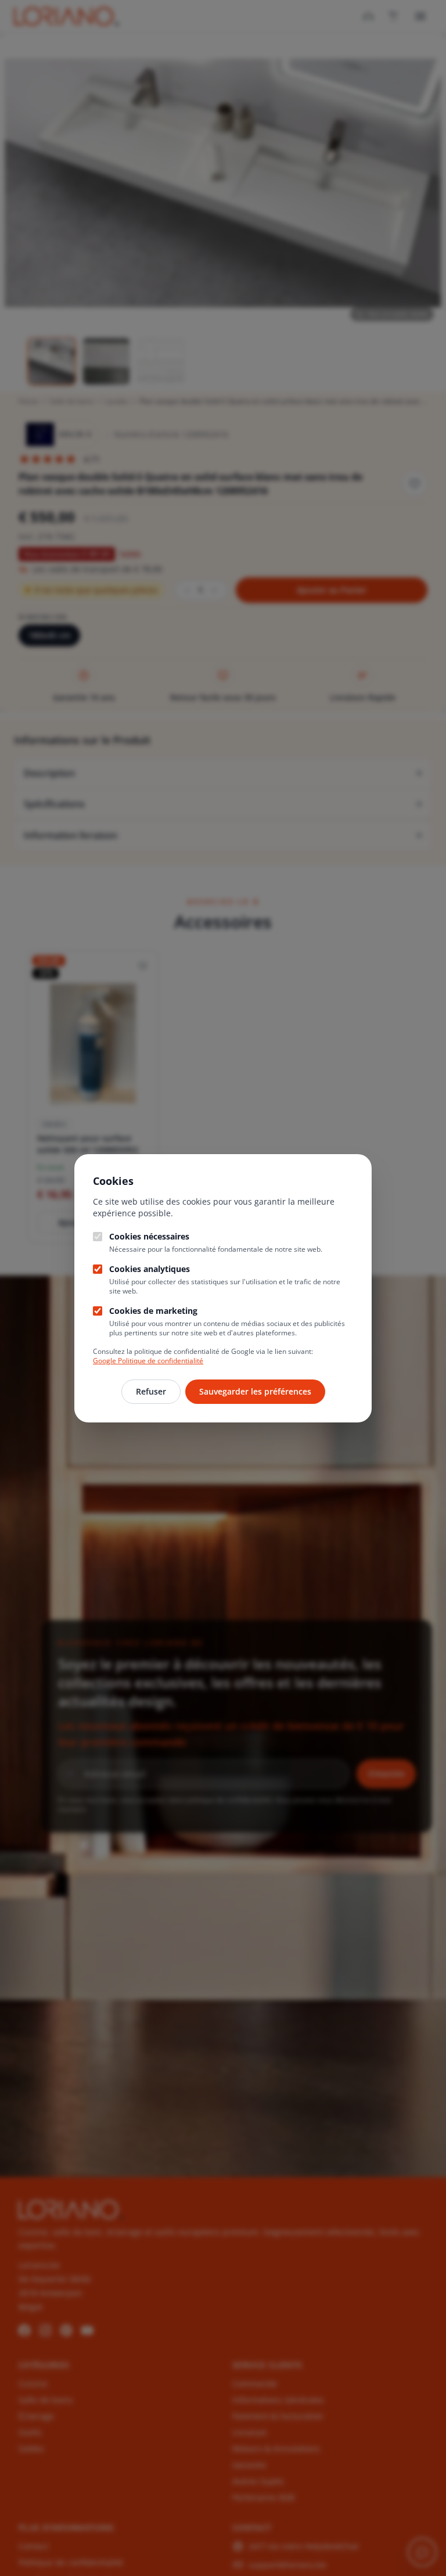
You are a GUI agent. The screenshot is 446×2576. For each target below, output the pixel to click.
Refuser (151, 1391)
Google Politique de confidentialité (148, 1361)
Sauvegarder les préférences (255, 1391)
